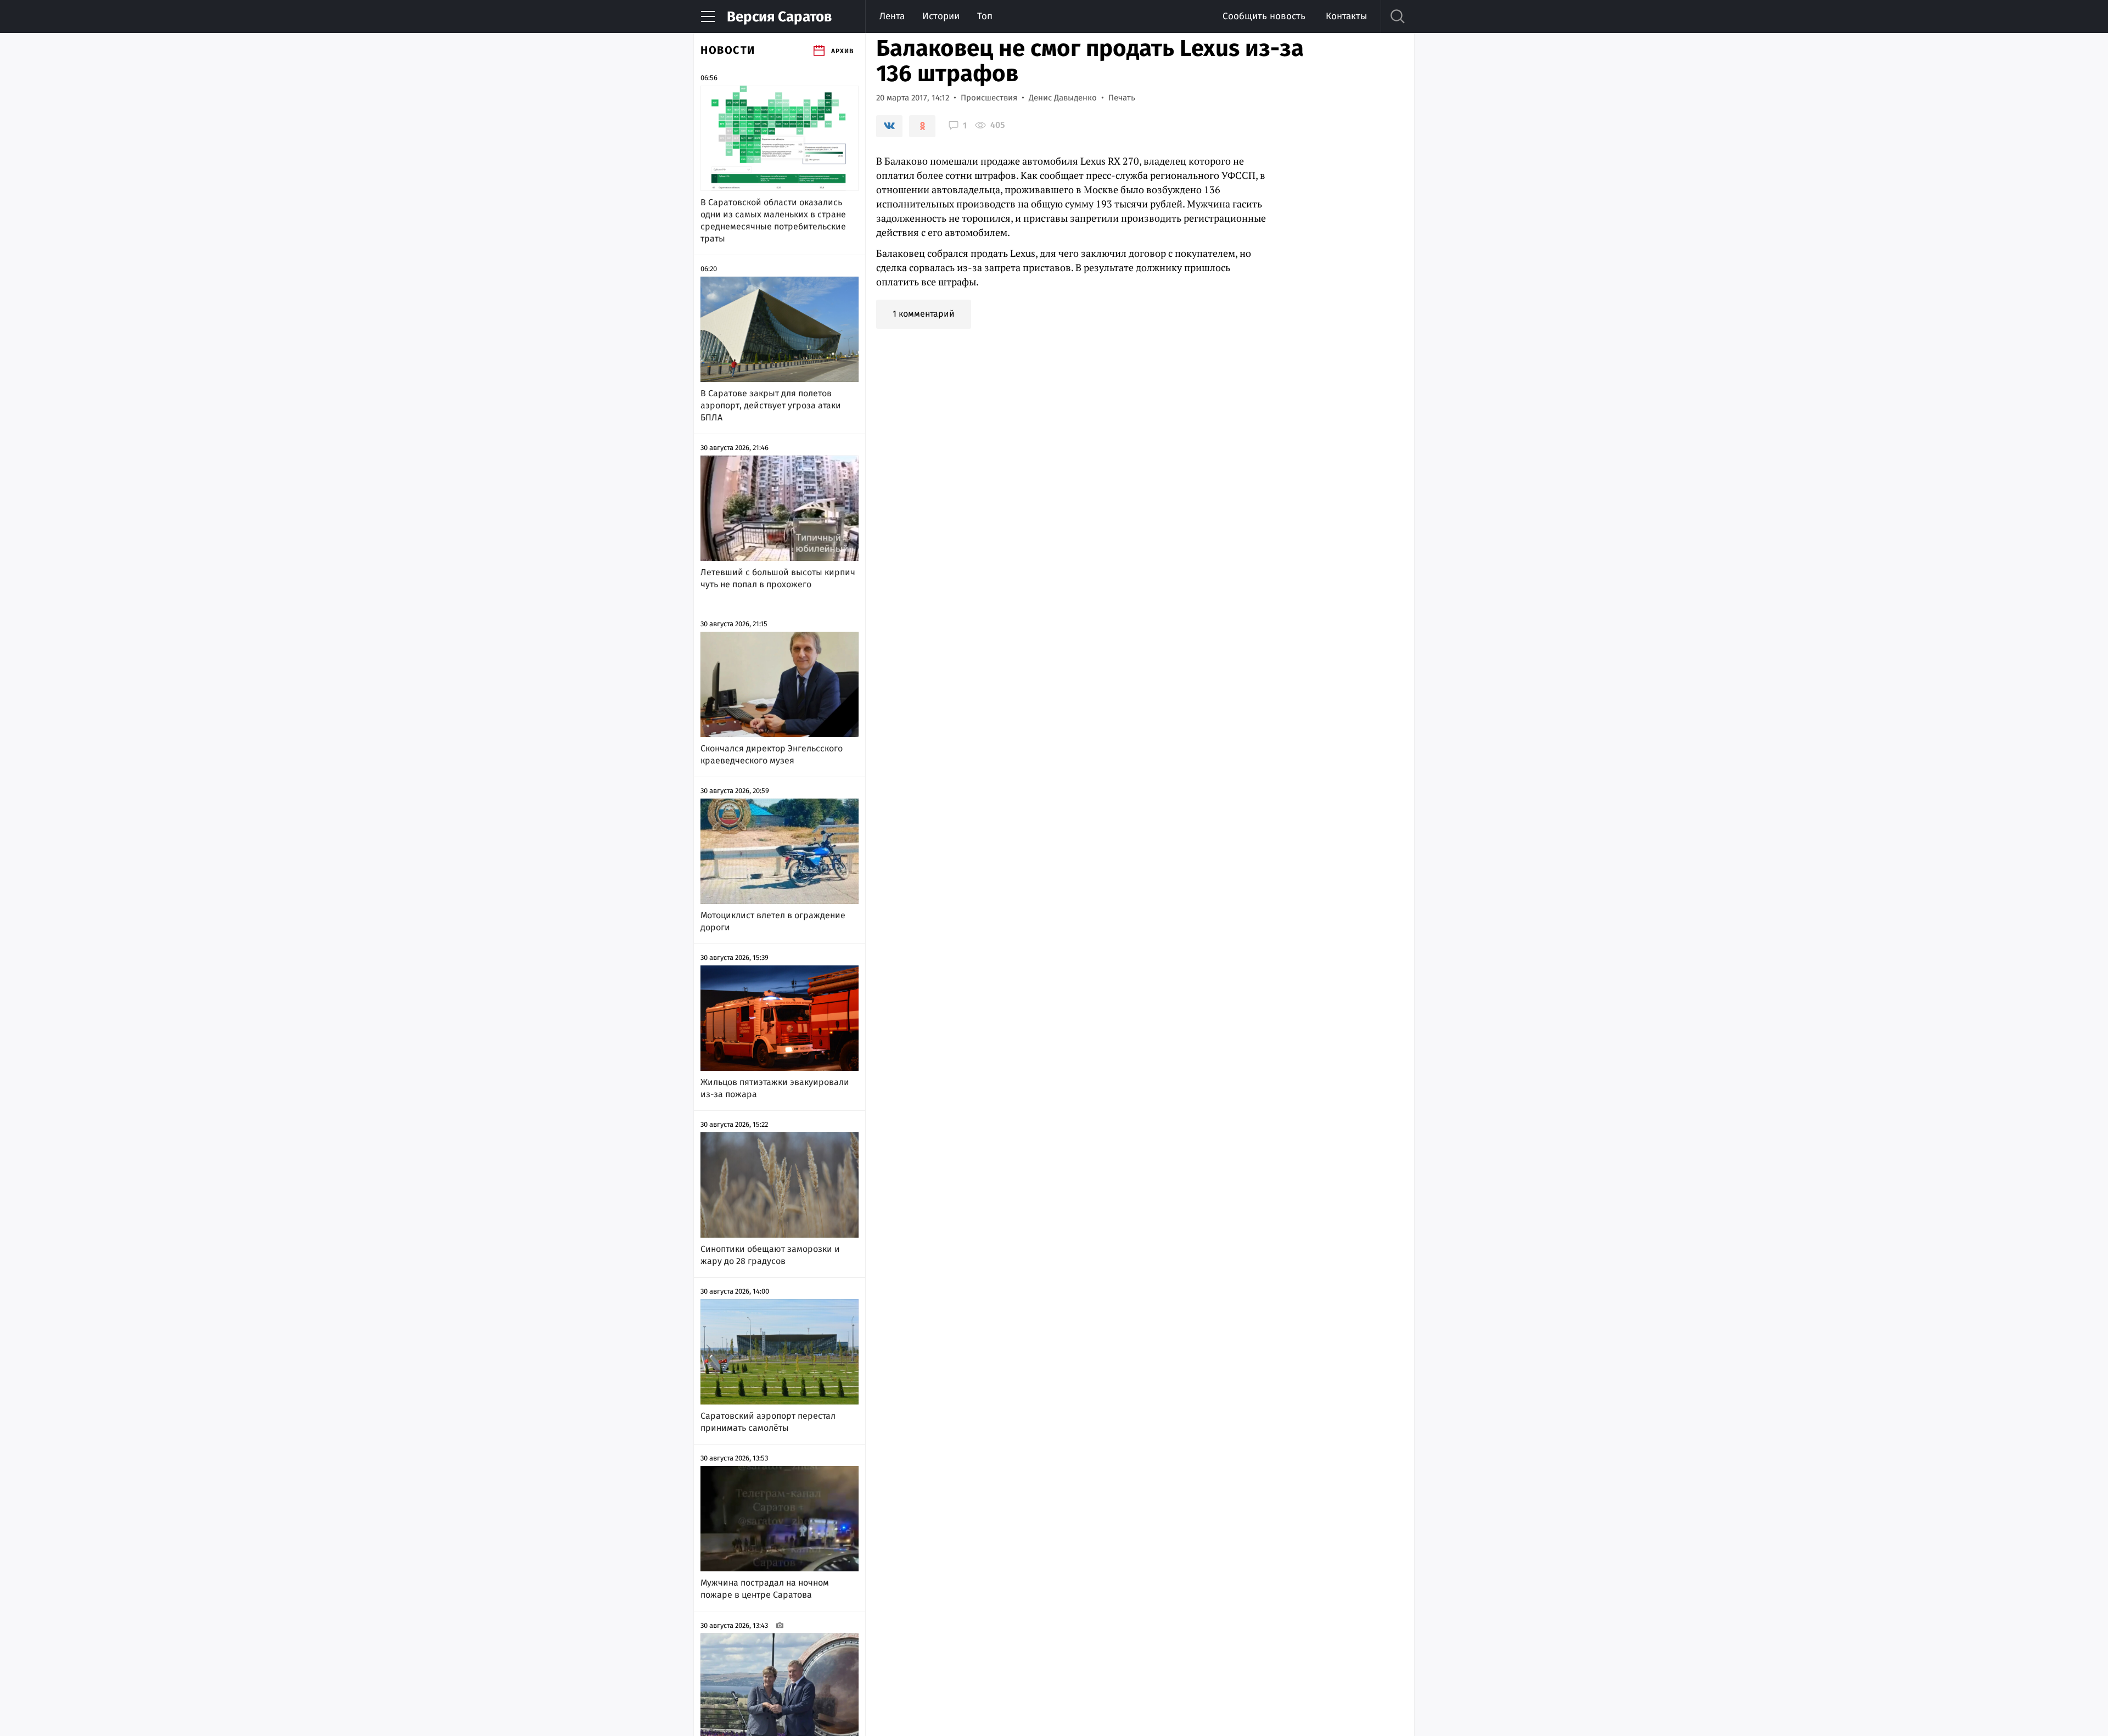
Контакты (1346, 16)
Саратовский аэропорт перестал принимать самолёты (768, 1422)
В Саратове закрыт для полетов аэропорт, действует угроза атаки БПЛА (771, 405)
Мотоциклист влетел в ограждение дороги (773, 921)
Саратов (779, 17)
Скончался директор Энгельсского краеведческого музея (772, 754)
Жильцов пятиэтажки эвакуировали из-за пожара (775, 1088)
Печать (1122, 98)
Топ (985, 16)
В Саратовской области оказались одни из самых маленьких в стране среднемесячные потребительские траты (773, 220)
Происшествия (989, 98)
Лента (892, 16)
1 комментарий (924, 314)
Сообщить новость (1264, 16)
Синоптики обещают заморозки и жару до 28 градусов (770, 1255)
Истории (941, 16)
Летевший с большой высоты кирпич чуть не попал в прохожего (778, 578)
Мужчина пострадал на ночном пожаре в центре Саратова (765, 1589)
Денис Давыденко (1063, 98)
